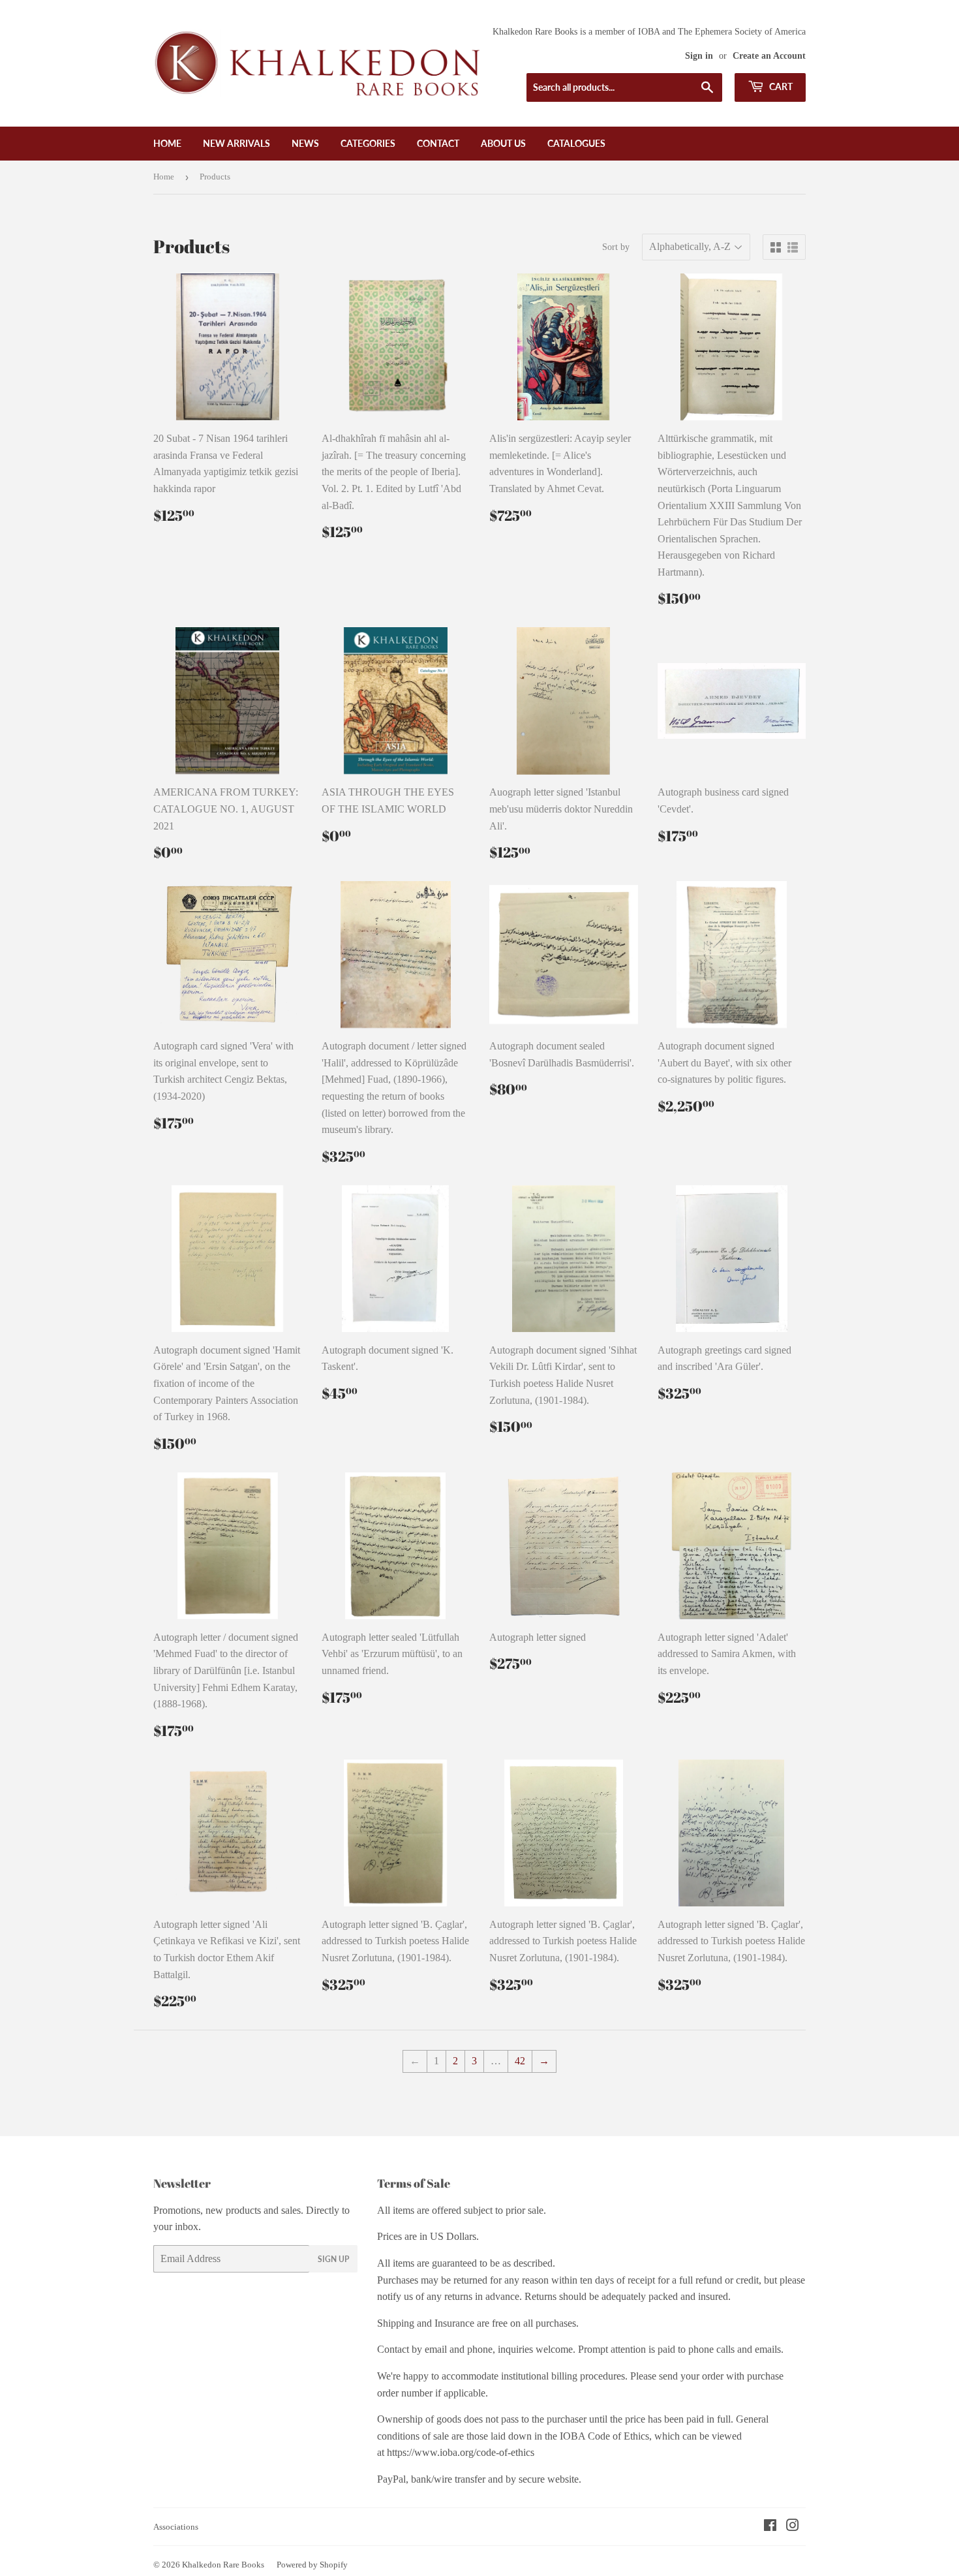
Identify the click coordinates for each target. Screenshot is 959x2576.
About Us (503, 143)
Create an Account (769, 56)
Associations (176, 2527)
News (305, 143)
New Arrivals (236, 143)
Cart (780, 86)
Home (167, 143)
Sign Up (333, 2259)
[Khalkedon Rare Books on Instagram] (793, 2527)
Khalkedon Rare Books (223, 2565)
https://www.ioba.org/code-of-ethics (461, 2452)
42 (520, 2061)
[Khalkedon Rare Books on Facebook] (770, 2527)
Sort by (616, 247)
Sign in (699, 56)
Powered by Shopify (312, 2565)
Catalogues (576, 143)
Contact (438, 143)
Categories (368, 143)
